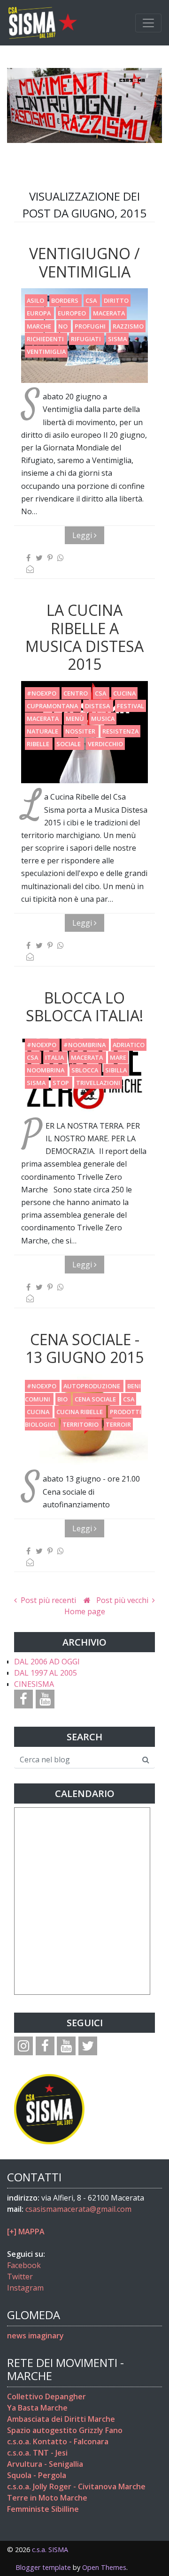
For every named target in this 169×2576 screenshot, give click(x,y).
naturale (43, 731)
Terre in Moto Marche (47, 2498)
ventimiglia (46, 352)
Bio (63, 1399)
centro (76, 693)
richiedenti (46, 339)
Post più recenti (47, 1600)
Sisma (117, 339)
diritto (116, 300)
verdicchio (105, 744)
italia (55, 1057)
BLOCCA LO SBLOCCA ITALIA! (84, 1007)
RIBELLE (39, 744)
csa (92, 300)
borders (65, 300)
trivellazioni (98, 1083)
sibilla (116, 1070)
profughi (91, 326)
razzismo (128, 326)
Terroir (118, 1424)
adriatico (129, 1045)
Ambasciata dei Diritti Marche (61, 2419)
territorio (81, 1424)
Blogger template (43, 2567)
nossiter (81, 731)
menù (76, 719)
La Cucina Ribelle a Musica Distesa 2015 (84, 637)
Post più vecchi (123, 1600)
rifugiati (87, 339)
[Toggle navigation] (148, 23)
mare (118, 1057)
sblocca (85, 1070)
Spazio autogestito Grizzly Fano (65, 2430)
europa (39, 313)
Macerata (109, 313)
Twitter (20, 2276)
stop (61, 1083)
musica (103, 719)
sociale (69, 744)
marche (40, 326)
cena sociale (96, 1399)
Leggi (83, 535)
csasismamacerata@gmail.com (78, 2209)
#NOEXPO (42, 693)
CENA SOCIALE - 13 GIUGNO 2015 (84, 1348)
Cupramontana (53, 706)
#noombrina (85, 1045)
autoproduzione (92, 1386)
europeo (73, 313)
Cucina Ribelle (80, 1412)
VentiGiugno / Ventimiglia (84, 262)
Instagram (25, 2288)
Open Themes (104, 2567)
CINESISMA (34, 1684)
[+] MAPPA (26, 2232)
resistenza (120, 731)
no (64, 326)
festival (131, 706)
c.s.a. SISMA (50, 2550)
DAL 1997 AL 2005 (46, 1673)
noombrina (46, 1070)
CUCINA (124, 693)
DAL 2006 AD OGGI (47, 1662)
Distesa (98, 706)
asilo (36, 300)
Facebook (24, 2265)
